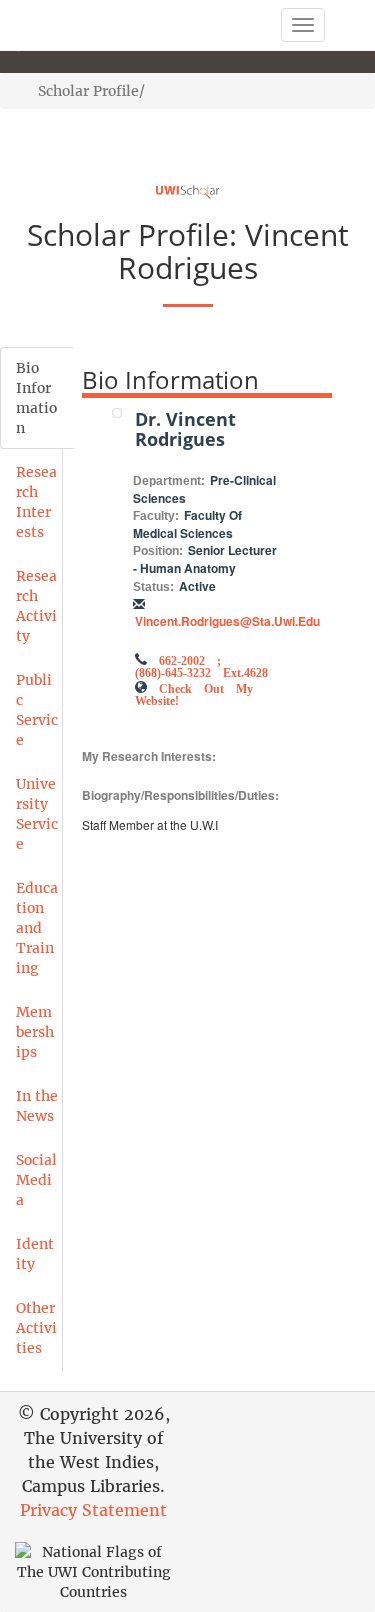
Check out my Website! (194, 693)
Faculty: (156, 516)
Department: (169, 481)
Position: (158, 551)
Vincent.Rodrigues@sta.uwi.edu (227, 621)
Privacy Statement (93, 1510)
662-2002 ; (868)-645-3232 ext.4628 (201, 665)
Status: (153, 587)
